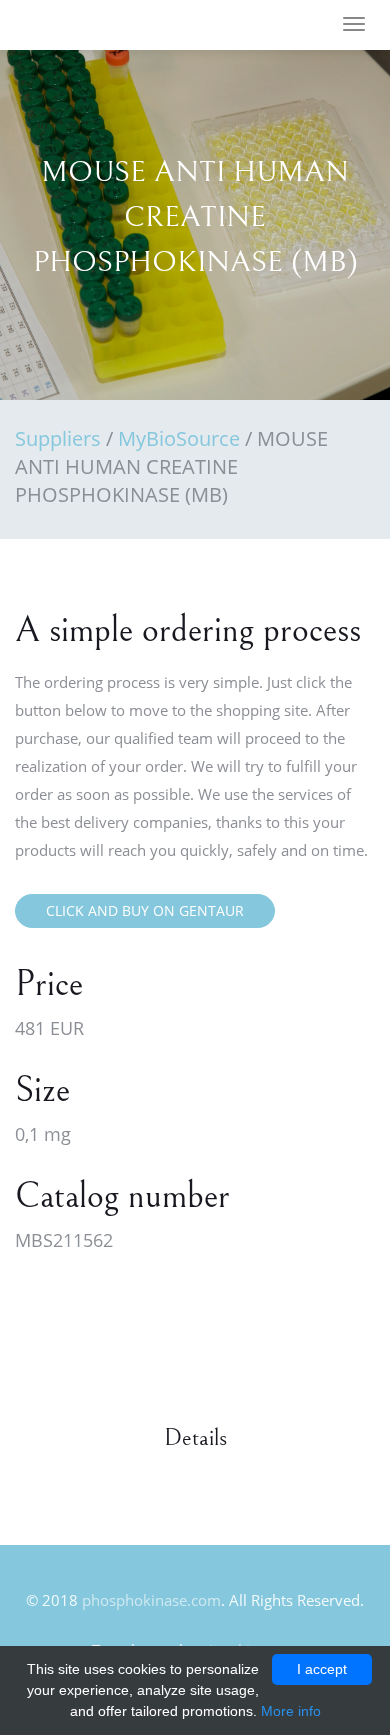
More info (291, 1711)
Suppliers (58, 438)
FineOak (73, 26)
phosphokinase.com (151, 1600)
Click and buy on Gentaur (145, 910)
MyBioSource (179, 438)
